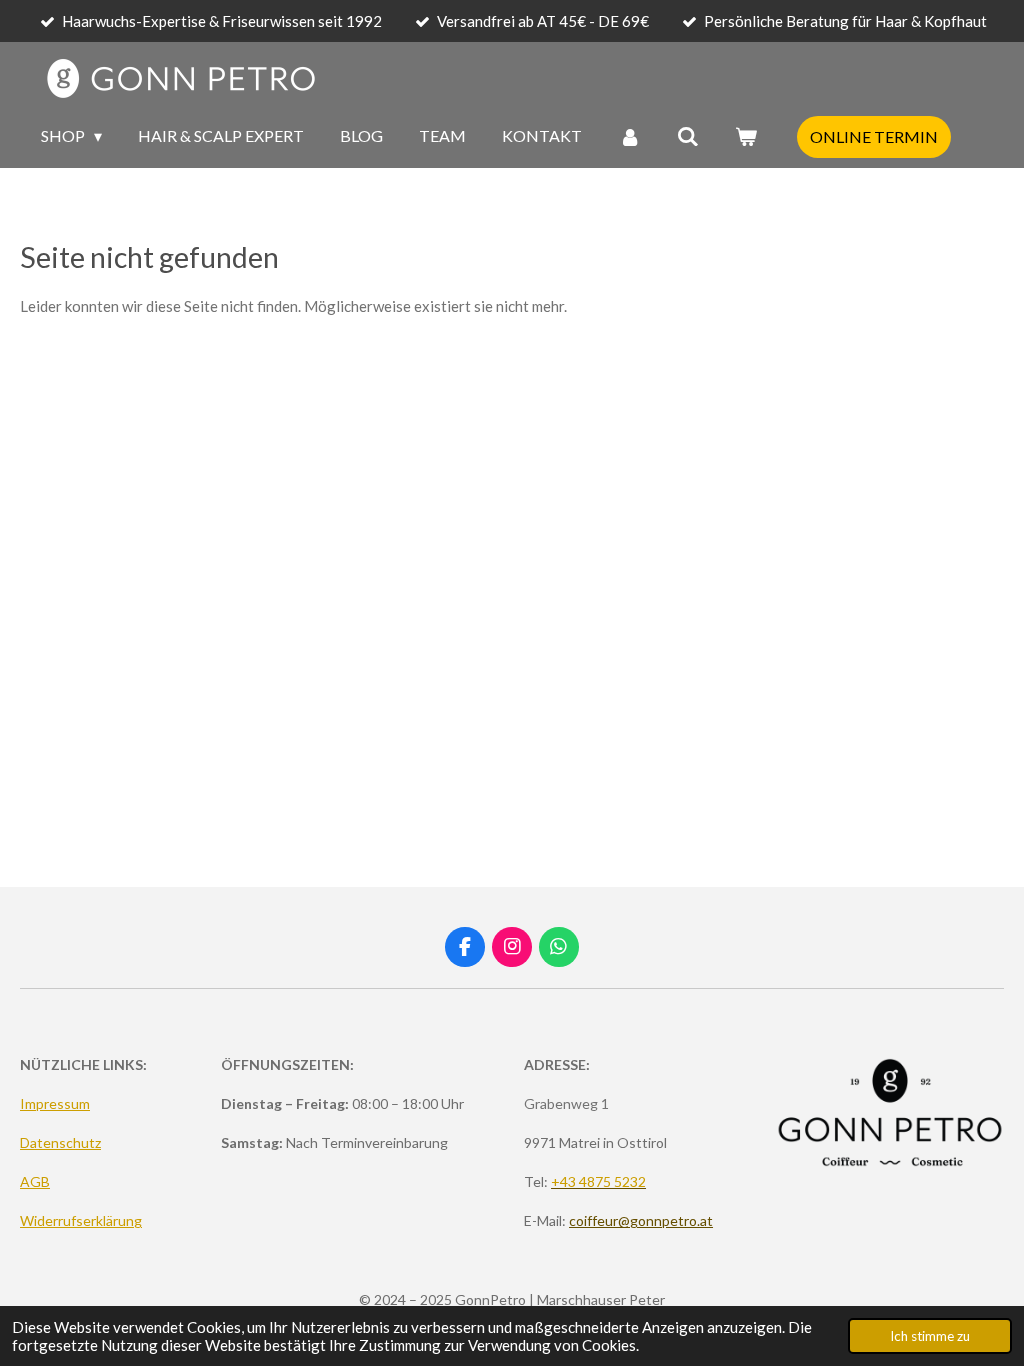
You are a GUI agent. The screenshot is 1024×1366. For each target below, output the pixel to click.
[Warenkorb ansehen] (746, 136)
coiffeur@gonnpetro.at (641, 1220)
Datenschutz (60, 1142)
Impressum (55, 1103)
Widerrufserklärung (81, 1220)
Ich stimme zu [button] (930, 1336)
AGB (35, 1181)
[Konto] (629, 136)
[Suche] (688, 136)
